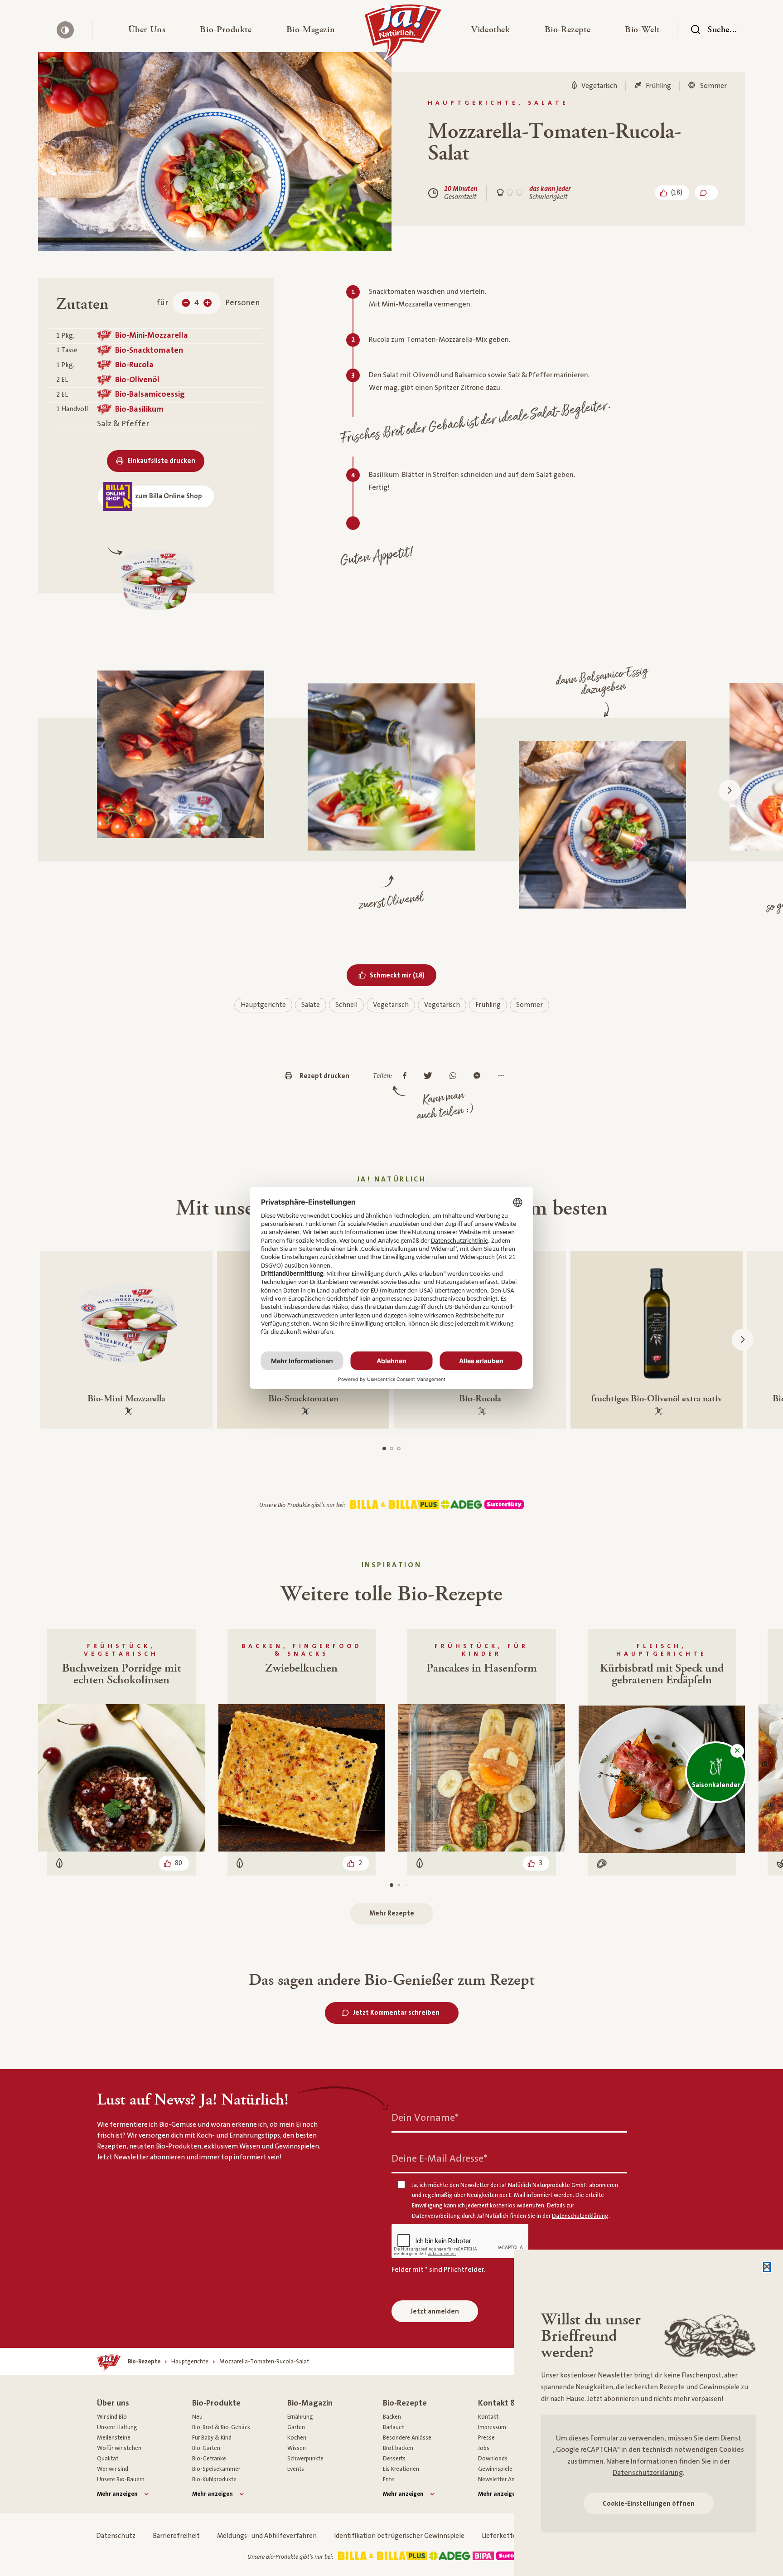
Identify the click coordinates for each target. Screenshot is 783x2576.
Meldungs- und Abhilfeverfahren (267, 2536)
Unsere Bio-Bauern (121, 2479)
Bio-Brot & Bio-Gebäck (221, 2427)
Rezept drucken (324, 1076)
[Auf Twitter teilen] (430, 1076)
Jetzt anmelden (435, 2311)
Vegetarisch (391, 1005)
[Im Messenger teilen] (479, 1076)
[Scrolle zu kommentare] (706, 193)
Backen (392, 2417)
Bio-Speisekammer (216, 2469)
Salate (311, 1005)
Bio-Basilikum (139, 409)
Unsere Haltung (117, 2427)
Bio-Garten (206, 2448)
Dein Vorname (425, 2117)
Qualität (108, 2459)
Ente (389, 2479)
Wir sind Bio (112, 2417)
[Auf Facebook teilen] (407, 1076)
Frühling (488, 1005)
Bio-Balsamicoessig (150, 394)
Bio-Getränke (209, 2459)
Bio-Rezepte (405, 2403)
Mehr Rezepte (392, 1913)
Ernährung (300, 2417)
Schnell (346, 1005)
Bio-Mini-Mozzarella (152, 335)
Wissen (297, 2448)
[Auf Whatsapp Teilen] (455, 1076)
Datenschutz (116, 2536)
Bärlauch (394, 2427)
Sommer (529, 1005)
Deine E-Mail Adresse (439, 2158)
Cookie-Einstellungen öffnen (649, 2504)
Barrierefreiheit (176, 2536)
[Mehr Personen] (208, 303)
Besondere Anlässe (407, 2438)
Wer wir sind (113, 2469)
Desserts (394, 2459)
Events (296, 2469)
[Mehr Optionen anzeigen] (503, 1076)
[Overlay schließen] (767, 2267)
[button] (147, 30)
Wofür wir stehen (119, 2448)
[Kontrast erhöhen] (65, 30)
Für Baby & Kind (212, 2438)
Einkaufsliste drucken (161, 461)
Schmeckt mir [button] (403, 975)
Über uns (113, 2403)
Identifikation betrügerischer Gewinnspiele (399, 2536)
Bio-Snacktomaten (149, 350)
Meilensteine (114, 2438)
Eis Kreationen (401, 2469)
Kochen (297, 2438)
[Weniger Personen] (186, 303)
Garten (296, 2427)
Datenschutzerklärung (648, 2473)
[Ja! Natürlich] (403, 34)
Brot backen (398, 2448)
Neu (197, 2417)
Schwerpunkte (305, 2459)
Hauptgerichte (263, 1005)
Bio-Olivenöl (137, 380)
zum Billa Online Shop (169, 496)
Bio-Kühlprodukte (214, 2479)
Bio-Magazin (310, 2403)
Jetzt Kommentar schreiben (396, 2013)
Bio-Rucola (134, 365)
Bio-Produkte (216, 2403)
